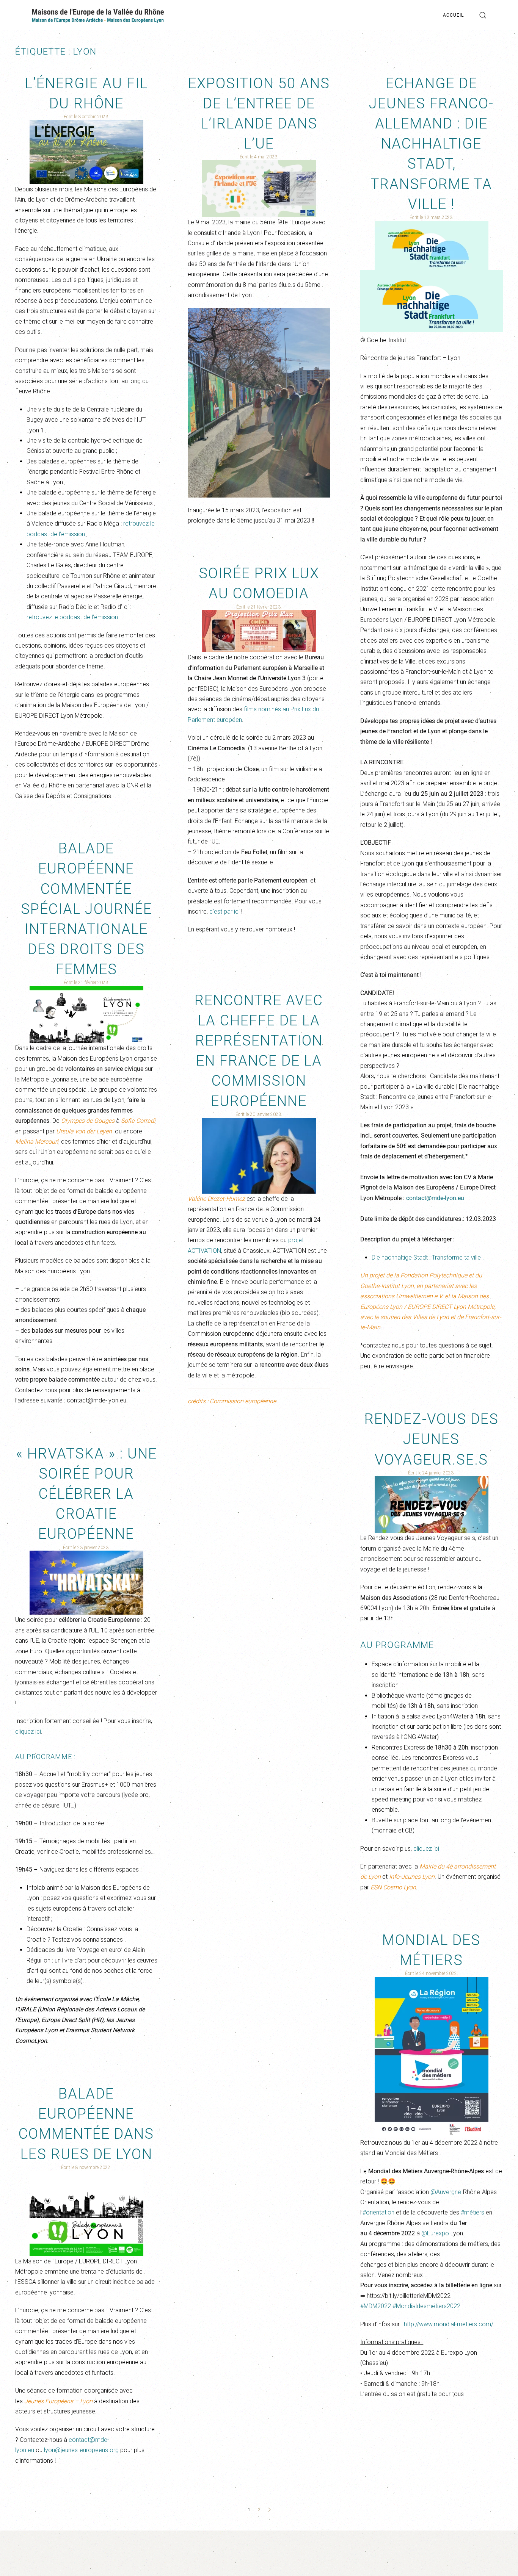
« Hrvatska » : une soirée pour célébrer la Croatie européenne (86, 1494)
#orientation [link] (378, 2212)
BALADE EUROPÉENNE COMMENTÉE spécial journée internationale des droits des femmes (86, 909)
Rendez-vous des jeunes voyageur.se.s (432, 1439)
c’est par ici (224, 912)
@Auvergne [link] (446, 2192)
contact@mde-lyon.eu (435, 1198)
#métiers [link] (472, 2212)
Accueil (453, 15)
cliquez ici (425, 1849)
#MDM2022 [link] (376, 2306)
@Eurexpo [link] (435, 2233)
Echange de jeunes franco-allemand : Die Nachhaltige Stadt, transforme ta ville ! (431, 144)
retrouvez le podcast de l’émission (72, 617)
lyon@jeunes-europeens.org (81, 2450)
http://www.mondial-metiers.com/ (449, 2324)
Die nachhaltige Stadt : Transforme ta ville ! (428, 1257)
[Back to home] (98, 15)
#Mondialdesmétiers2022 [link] (426, 2306)
